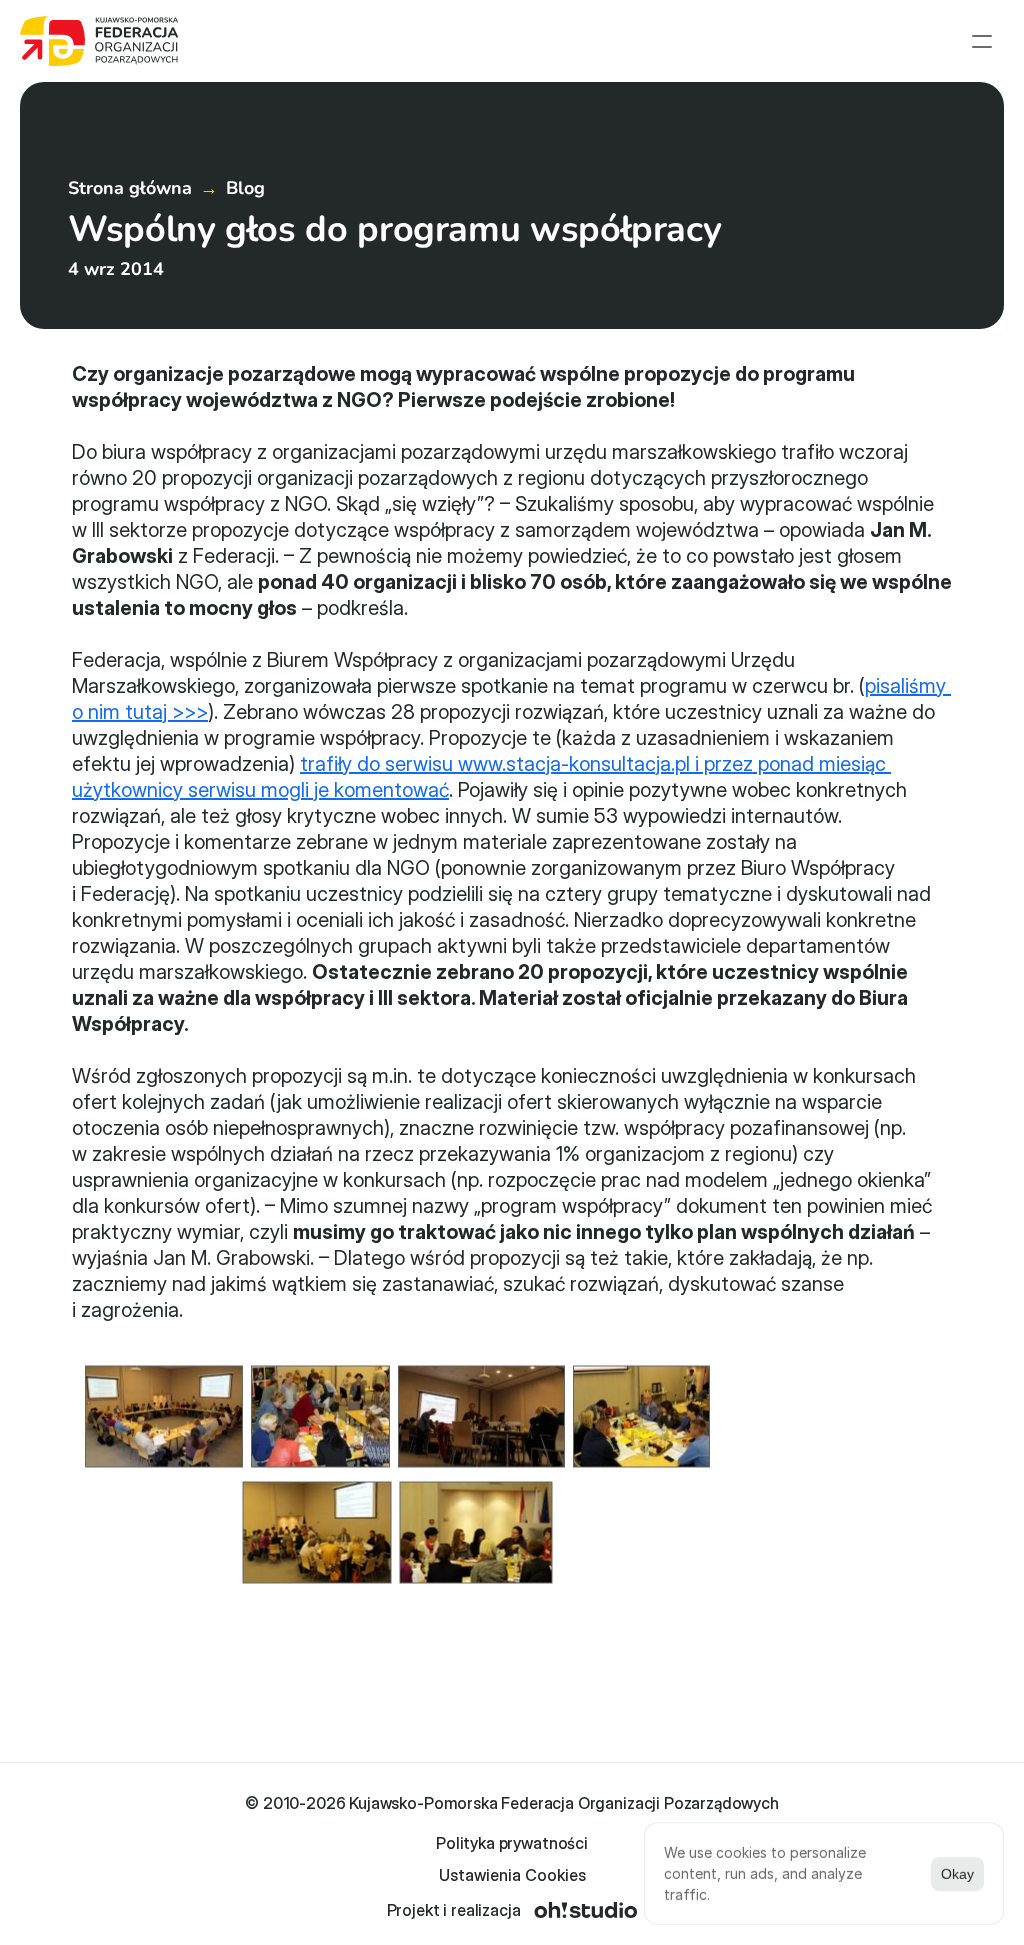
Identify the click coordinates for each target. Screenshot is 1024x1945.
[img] (585, 1910)
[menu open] (982, 41)
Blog (245, 188)
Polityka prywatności (512, 1843)
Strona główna (130, 188)
